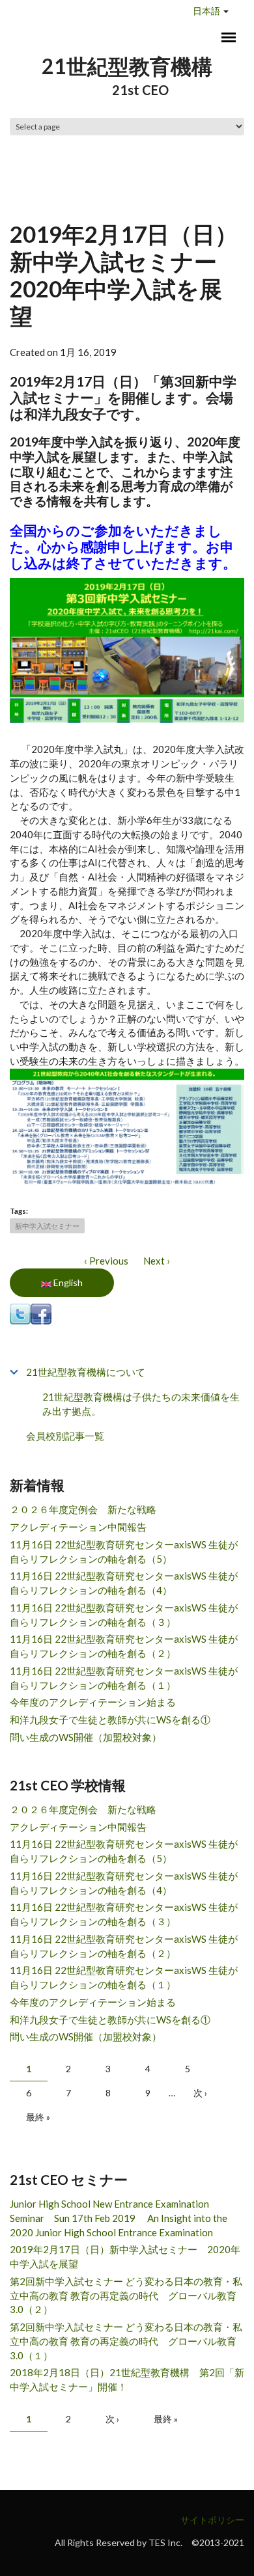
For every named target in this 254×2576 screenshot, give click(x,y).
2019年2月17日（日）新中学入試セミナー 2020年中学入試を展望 (125, 2256)
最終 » (38, 2117)
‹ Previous (106, 1261)
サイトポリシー (212, 2520)
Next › (157, 1261)
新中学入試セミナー (47, 1226)
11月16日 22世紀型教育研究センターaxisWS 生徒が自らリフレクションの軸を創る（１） (124, 1678)
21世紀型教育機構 (127, 66)
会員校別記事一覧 (65, 1436)
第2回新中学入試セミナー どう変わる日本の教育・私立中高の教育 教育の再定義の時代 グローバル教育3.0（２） (126, 2295)
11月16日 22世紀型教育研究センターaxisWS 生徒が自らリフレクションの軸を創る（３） (124, 1615)
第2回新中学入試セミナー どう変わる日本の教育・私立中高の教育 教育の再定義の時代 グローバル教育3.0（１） (126, 2341)
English (67, 1282)
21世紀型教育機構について (86, 1372)
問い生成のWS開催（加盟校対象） (86, 1737)
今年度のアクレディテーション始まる (93, 1702)
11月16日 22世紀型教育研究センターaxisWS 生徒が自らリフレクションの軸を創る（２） (124, 1646)
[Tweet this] (20, 1313)
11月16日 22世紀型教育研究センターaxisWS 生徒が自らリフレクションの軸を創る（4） (124, 1583)
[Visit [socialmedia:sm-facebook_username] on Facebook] (41, 1313)
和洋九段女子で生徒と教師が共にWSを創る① (110, 1720)
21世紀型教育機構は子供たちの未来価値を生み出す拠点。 (141, 1404)
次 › (200, 2093)
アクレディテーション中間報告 (78, 1527)
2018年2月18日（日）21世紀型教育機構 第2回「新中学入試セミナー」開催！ (127, 2379)
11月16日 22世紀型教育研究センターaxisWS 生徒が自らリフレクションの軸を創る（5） (124, 1552)
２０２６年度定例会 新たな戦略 (83, 1509)
